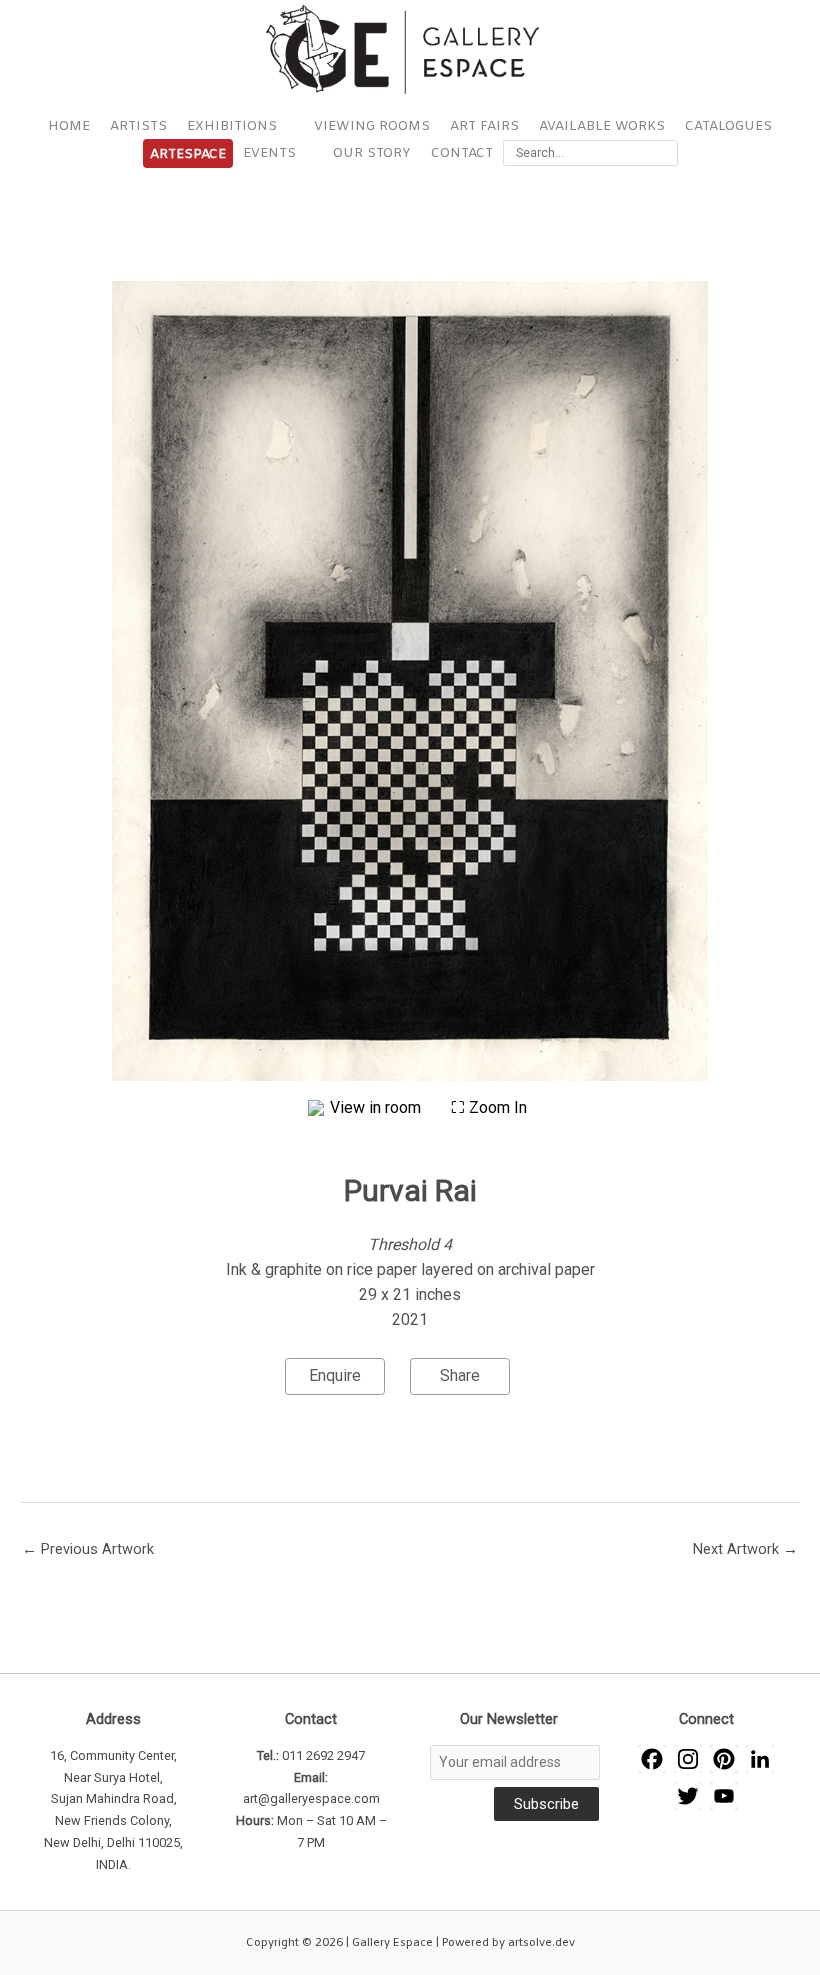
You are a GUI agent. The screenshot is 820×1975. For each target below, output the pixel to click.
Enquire (335, 1375)
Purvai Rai (410, 1190)
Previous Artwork (88, 1549)
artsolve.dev (541, 1943)
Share (460, 1375)
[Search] (666, 153)
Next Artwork (745, 1549)
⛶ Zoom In (489, 1107)
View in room (377, 1107)
